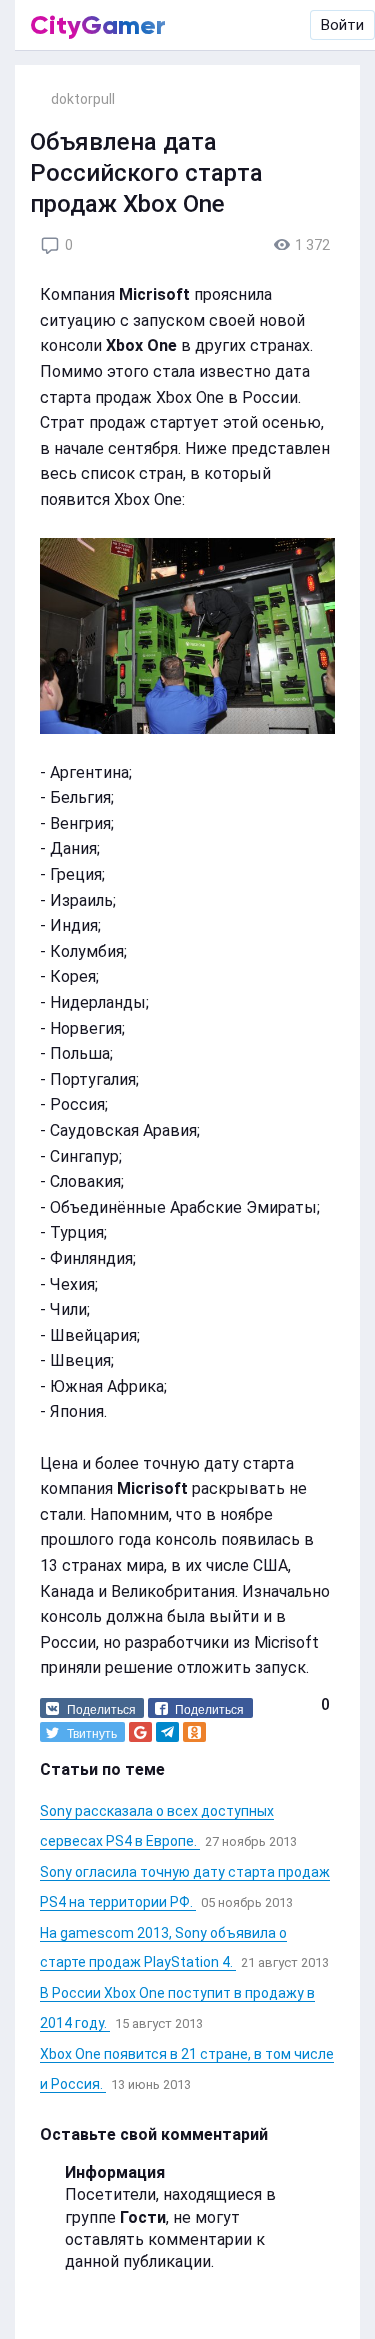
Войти (342, 25)
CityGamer (98, 25)
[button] (92, 1708)
